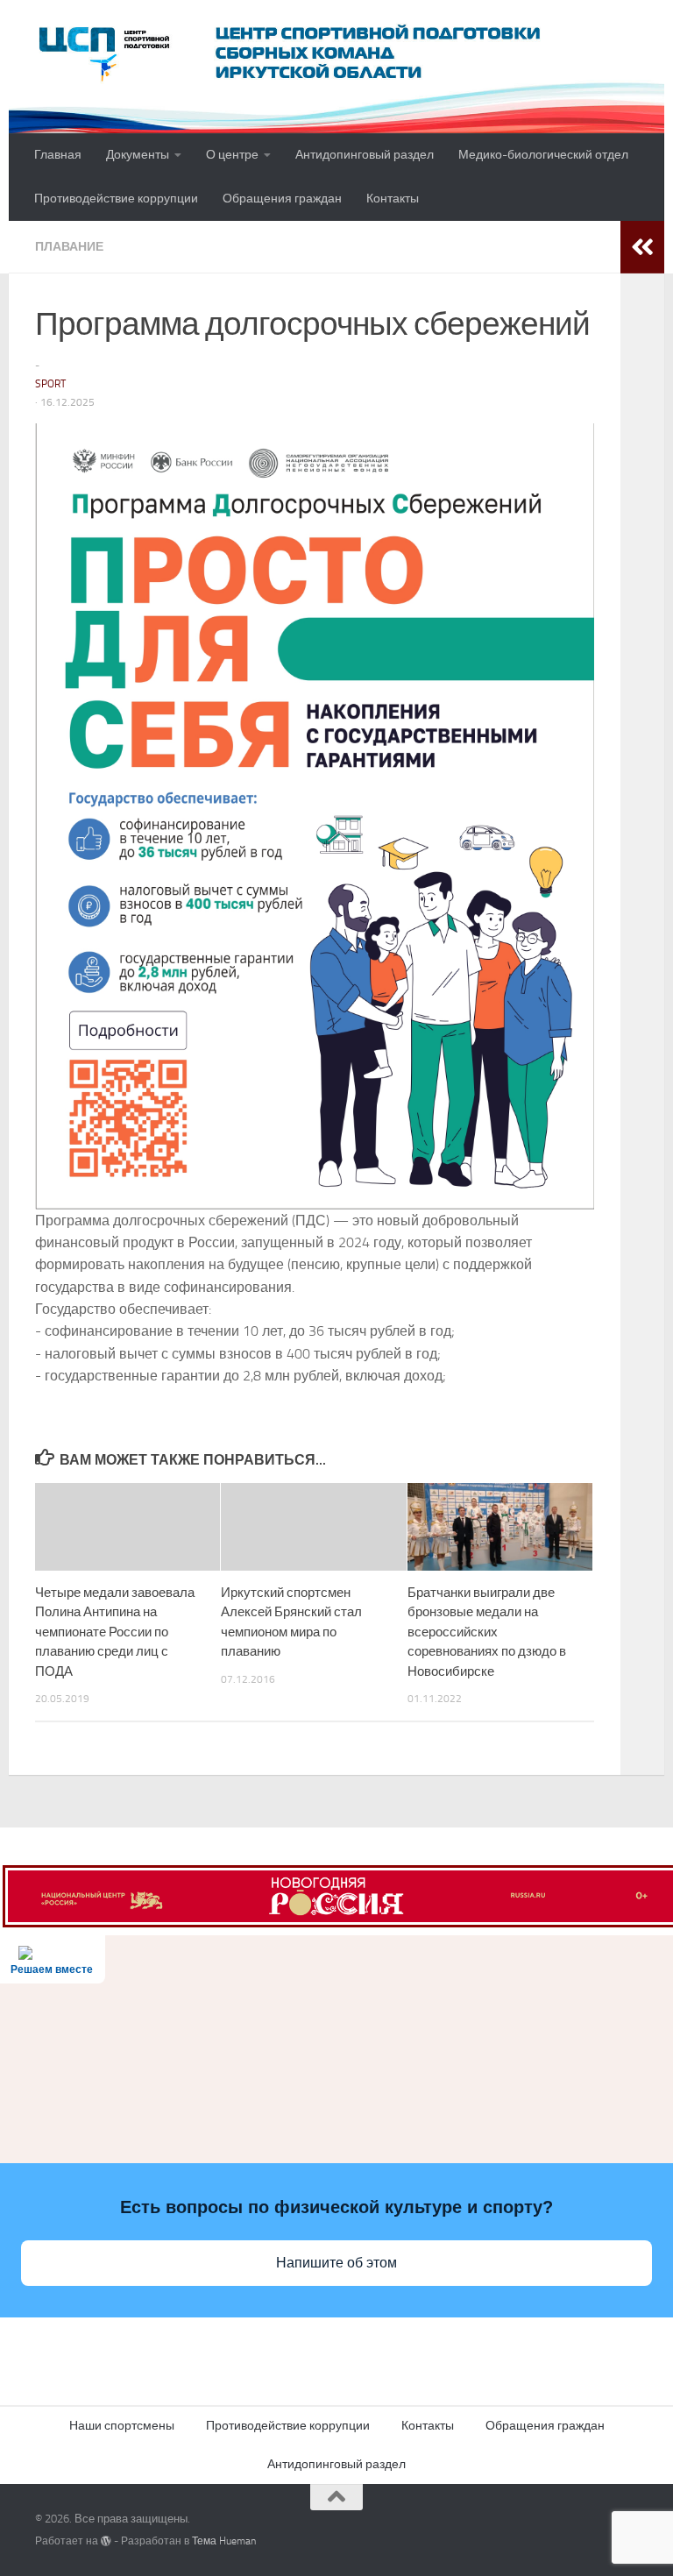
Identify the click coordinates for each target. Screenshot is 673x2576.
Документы (138, 155)
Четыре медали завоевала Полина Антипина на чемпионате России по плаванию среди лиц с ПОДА (115, 1632)
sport (50, 384)
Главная (58, 155)
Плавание (69, 247)
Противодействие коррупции (116, 199)
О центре (232, 155)
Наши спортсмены (122, 2426)
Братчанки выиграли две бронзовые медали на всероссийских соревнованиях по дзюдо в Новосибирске (487, 1632)
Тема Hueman (224, 2541)
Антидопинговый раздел (365, 155)
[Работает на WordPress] (106, 2541)
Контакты (393, 199)
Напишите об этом (336, 2263)
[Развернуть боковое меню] (642, 247)
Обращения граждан (282, 199)
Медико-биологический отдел (543, 155)
